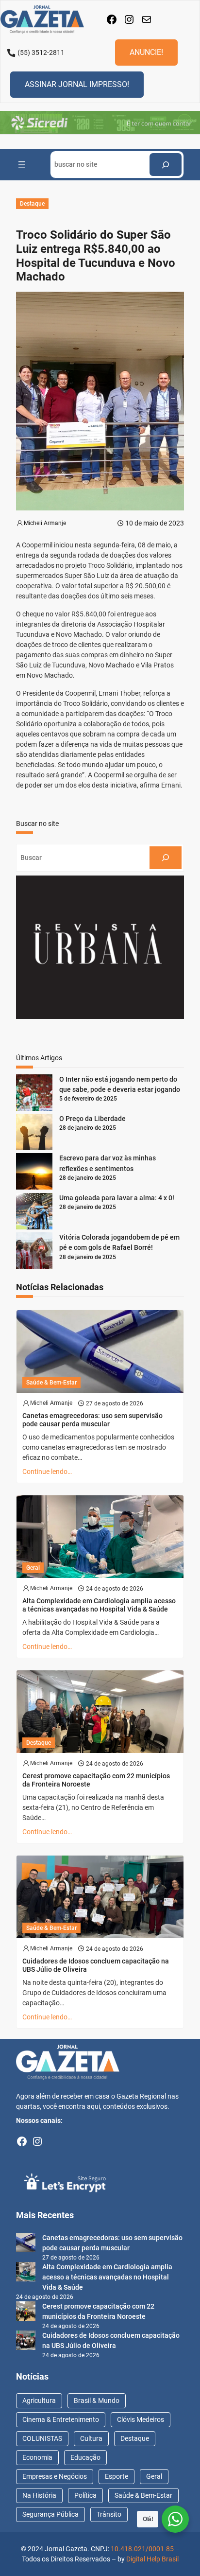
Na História (39, 2495)
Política (85, 2495)
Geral (33, 1568)
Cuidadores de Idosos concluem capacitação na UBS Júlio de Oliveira (96, 1965)
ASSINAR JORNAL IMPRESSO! (77, 84)
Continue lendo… (47, 1472)
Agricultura (39, 2401)
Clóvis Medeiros (141, 2419)
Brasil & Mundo (97, 2401)
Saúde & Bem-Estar (51, 1383)
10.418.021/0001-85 (142, 2549)
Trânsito (109, 2514)
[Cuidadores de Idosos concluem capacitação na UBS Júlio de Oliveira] (26, 2342)
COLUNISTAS (42, 2438)
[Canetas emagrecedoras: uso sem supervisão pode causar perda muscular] (26, 2244)
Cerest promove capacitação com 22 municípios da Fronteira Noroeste (96, 1780)
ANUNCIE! (146, 52)
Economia (37, 2457)
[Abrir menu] (22, 165)
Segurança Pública (50, 2514)
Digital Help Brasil (152, 2559)
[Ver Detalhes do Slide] (100, 123)
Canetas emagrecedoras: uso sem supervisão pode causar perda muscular (92, 1420)
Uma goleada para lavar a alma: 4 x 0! (117, 1198)
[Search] (166, 165)
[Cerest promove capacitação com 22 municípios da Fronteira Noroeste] (26, 2313)
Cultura (91, 2438)
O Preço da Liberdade (92, 1119)
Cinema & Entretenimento (61, 2419)
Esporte (117, 2476)
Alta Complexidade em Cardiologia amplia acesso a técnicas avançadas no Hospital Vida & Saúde (99, 1605)
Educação (85, 2457)
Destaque (32, 204)
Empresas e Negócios (55, 2476)
